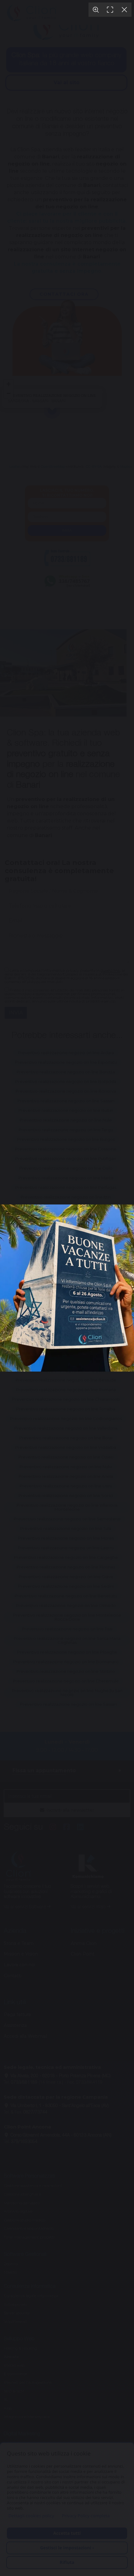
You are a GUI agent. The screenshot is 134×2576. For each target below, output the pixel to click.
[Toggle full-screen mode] (110, 10)
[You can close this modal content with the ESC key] (67, 1288)
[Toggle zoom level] (96, 10)
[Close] (124, 10)
